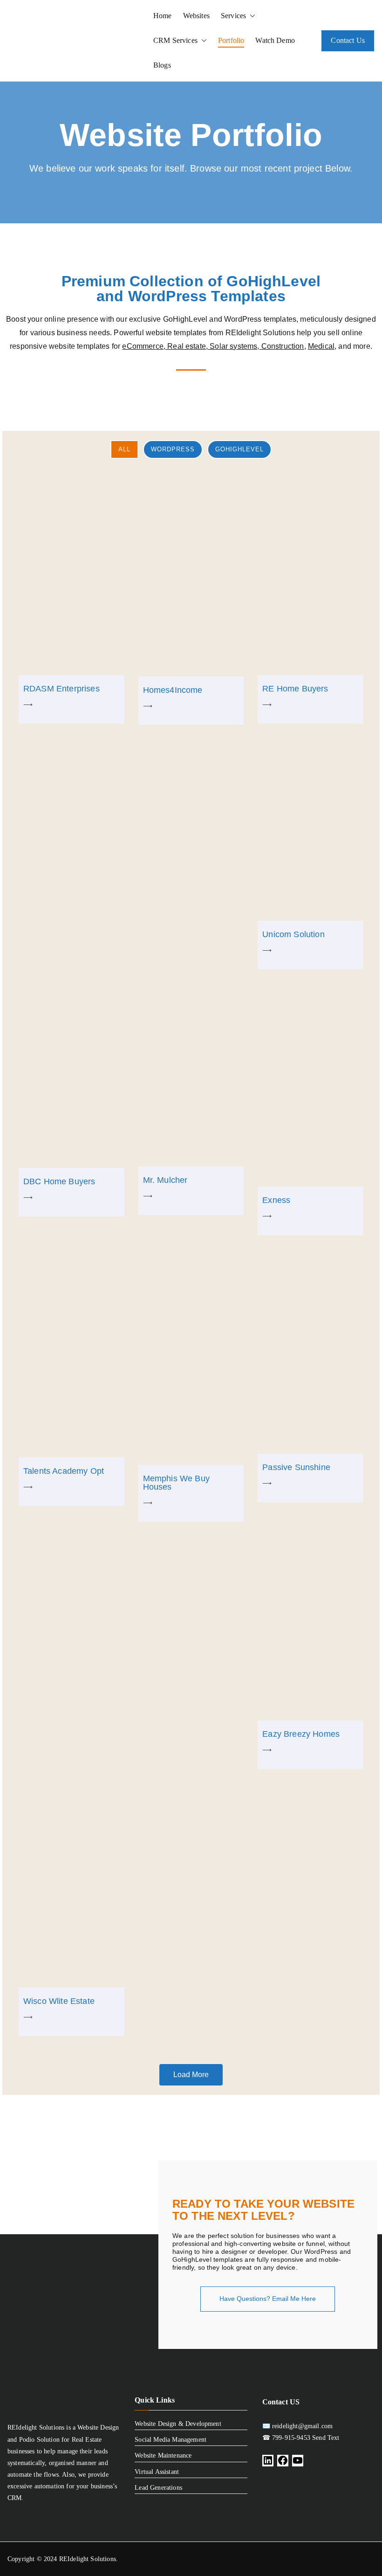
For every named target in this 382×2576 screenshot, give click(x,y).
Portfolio (231, 40)
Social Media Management (171, 2440)
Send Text (325, 2438)
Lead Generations (158, 2488)
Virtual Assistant (157, 2472)
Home (163, 16)
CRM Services (175, 40)
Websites (196, 16)
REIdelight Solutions (88, 2559)
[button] (251, 16)
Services (233, 16)
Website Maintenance (163, 2455)
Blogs (162, 65)
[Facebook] (283, 2461)
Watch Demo (275, 40)
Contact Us (348, 40)
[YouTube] (298, 2461)
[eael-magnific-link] (72, 572)
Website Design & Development (178, 2424)
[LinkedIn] (268, 2461)
